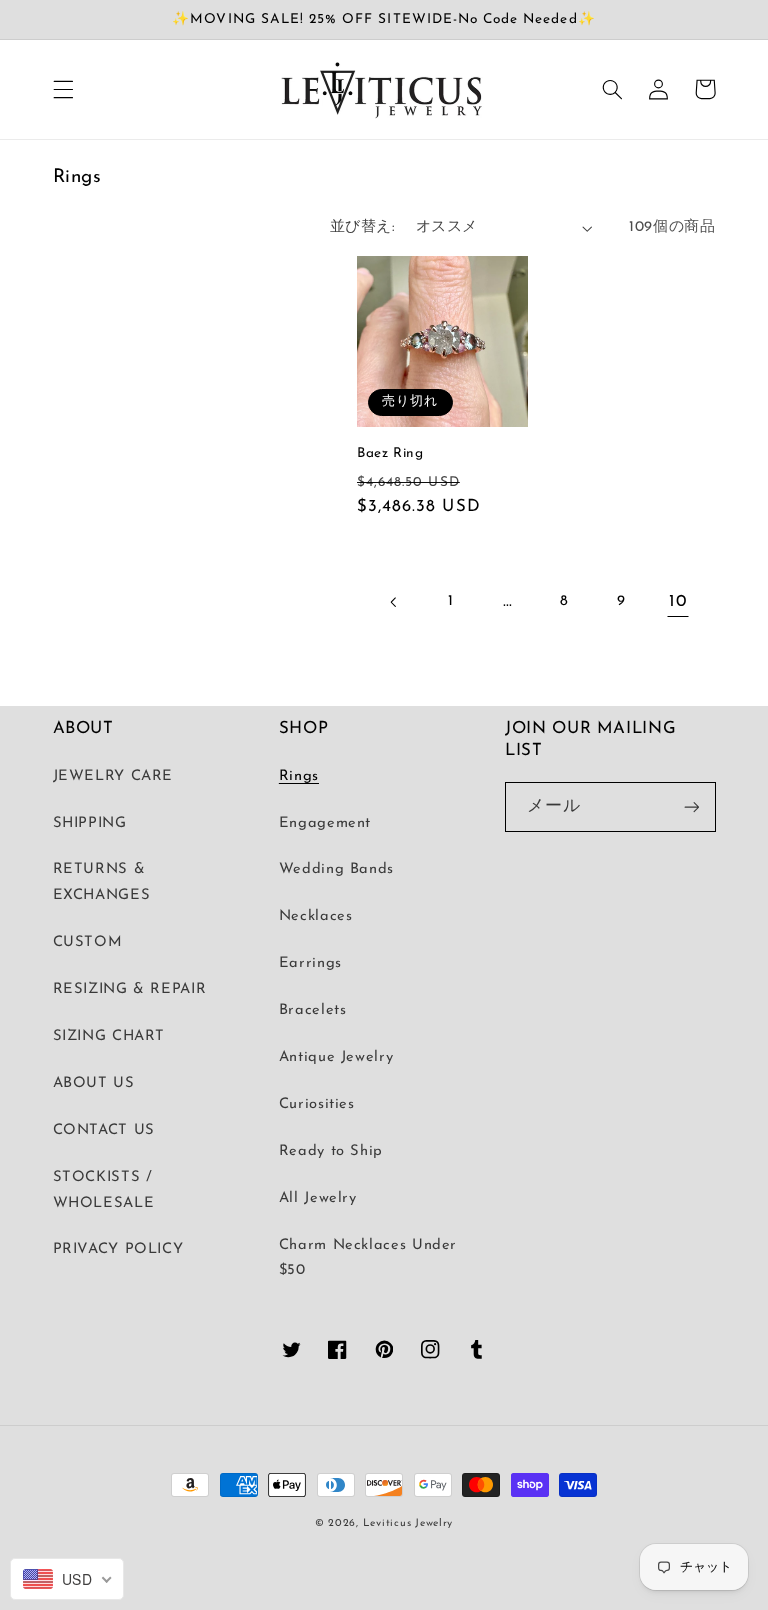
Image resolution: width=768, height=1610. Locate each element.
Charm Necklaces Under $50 (368, 1258)
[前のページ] (394, 602)
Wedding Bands (336, 869)
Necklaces (316, 916)
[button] (63, 89)
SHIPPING (90, 823)
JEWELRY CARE (113, 776)
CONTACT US (104, 1130)
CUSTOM (88, 942)
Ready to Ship (331, 1151)
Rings (299, 776)
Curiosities (317, 1104)
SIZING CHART (109, 1036)
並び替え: (362, 227)
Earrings (310, 963)
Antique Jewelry (336, 1057)
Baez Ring (390, 453)
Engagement (325, 823)
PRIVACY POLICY (118, 1249)
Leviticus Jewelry (408, 1523)
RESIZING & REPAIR (130, 989)
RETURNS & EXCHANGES (102, 882)
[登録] (691, 806)
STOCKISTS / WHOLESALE (104, 1190)
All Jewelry (318, 1198)
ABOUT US (94, 1083)
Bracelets (313, 1010)
